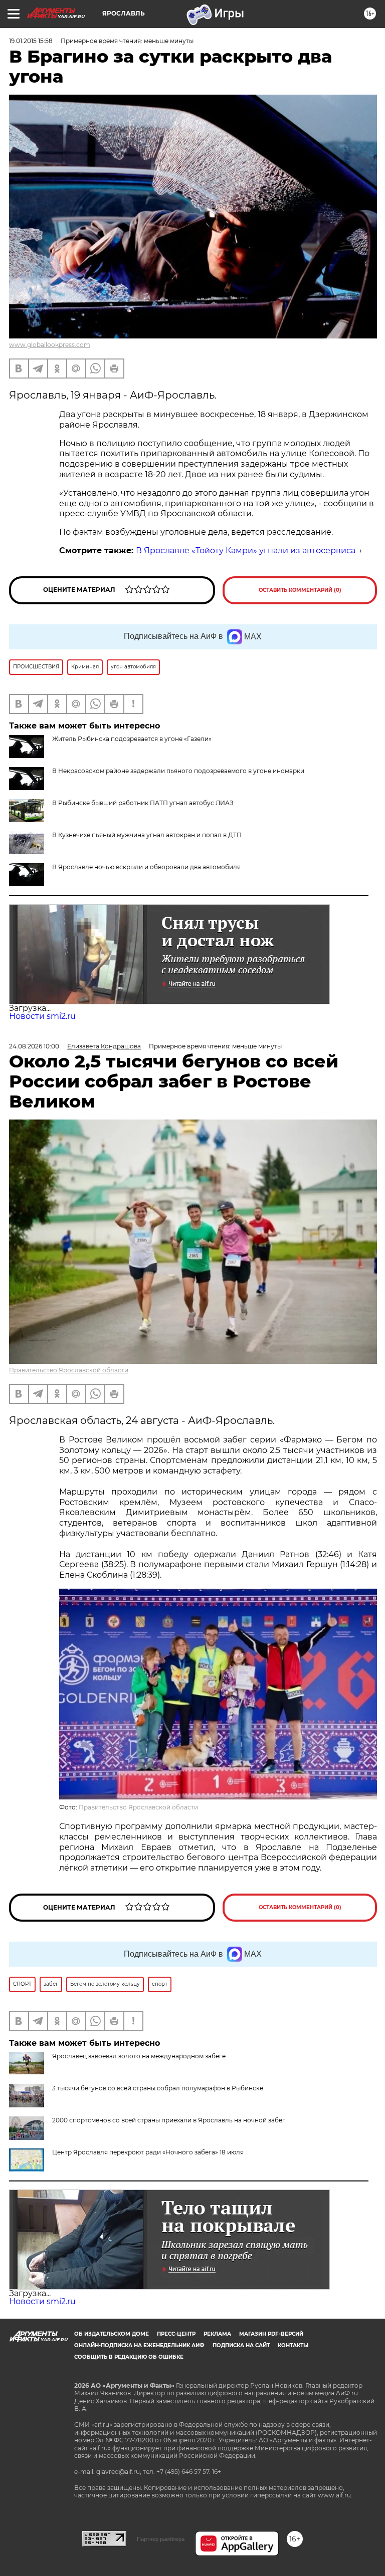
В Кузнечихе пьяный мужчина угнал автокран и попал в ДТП (147, 835)
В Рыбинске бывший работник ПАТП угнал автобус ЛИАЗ (143, 803)
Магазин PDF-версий (271, 2334)
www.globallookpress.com (50, 345)
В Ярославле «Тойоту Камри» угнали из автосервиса (246, 550)
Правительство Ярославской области (69, 1370)
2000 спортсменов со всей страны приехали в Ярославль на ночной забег (169, 2120)
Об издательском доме (112, 2334)
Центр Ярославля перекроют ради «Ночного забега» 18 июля (148, 2152)
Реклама (217, 2334)
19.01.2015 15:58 (31, 41)
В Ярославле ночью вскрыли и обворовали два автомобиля (146, 867)
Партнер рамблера (161, 2539)
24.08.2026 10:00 (34, 1046)
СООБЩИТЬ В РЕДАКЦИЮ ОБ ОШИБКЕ (129, 2357)
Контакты (293, 2345)
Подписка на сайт (241, 2345)
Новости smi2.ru (42, 1016)
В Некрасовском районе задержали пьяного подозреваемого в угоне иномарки (178, 771)
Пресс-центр (176, 2334)
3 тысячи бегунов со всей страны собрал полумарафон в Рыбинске (158, 2088)
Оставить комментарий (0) (300, 590)
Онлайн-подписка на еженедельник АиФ (139, 2345)
